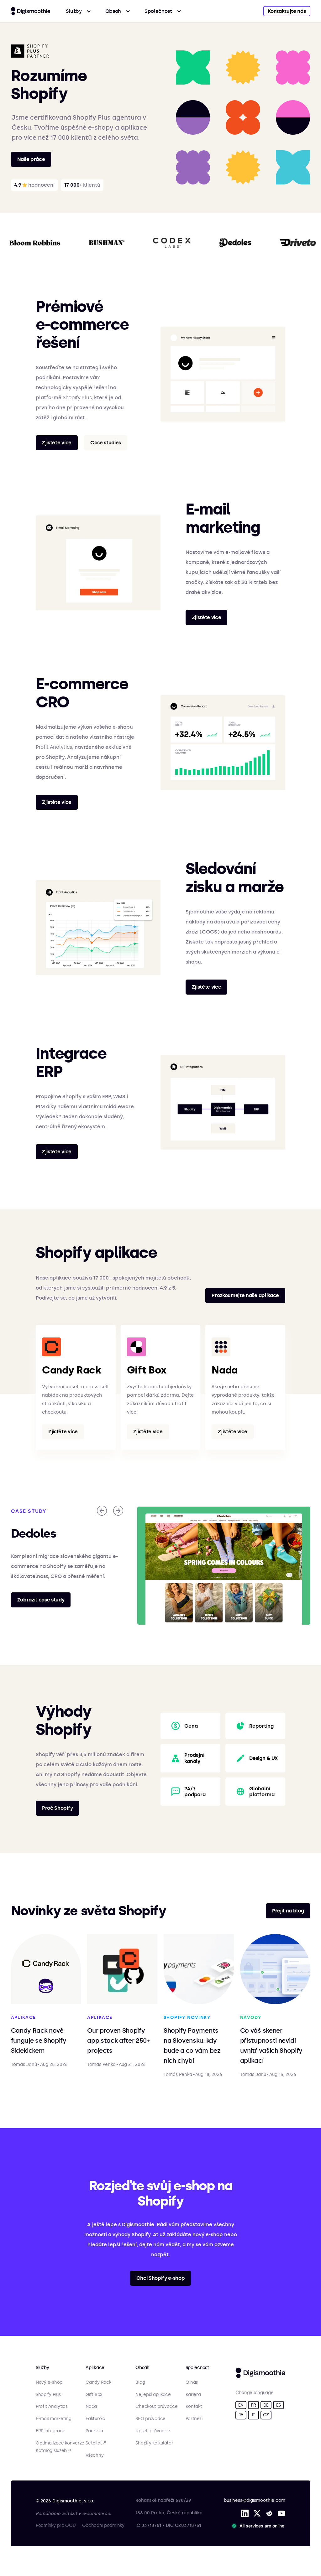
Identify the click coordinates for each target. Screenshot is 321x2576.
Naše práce (31, 159)
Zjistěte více (57, 443)
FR (253, 2405)
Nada (91, 2407)
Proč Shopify (57, 1808)
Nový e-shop (49, 2382)
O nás (192, 2382)
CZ (266, 2415)
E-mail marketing (54, 2419)
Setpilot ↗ (96, 2443)
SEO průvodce (150, 2419)
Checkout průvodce (156, 2407)
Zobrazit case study (41, 1600)
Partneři (194, 2419)
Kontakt (194, 2407)
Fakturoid (95, 2419)
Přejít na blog (288, 1911)
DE (266, 2405)
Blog (140, 2382)
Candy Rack (98, 2382)
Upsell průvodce (153, 2431)
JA (241, 2415)
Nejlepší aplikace (153, 2395)
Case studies (106, 443)
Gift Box (94, 2395)
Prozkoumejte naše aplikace (245, 1295)
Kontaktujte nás (287, 11)
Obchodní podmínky (103, 2525)
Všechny (95, 2455)
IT (253, 2415)
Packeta (94, 2431)
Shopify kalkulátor (154, 2443)
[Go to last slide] (102, 1511)
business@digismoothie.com (255, 2500)
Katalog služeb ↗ (53, 2451)
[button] (79, 11)
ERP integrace (50, 2431)
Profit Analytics (54, 747)
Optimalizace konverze (60, 2443)
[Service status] (259, 2526)
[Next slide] (118, 1511)
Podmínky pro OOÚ (56, 2525)
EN (241, 2405)
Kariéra (193, 2395)
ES (279, 2405)
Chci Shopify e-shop (161, 2278)
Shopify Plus (77, 398)
